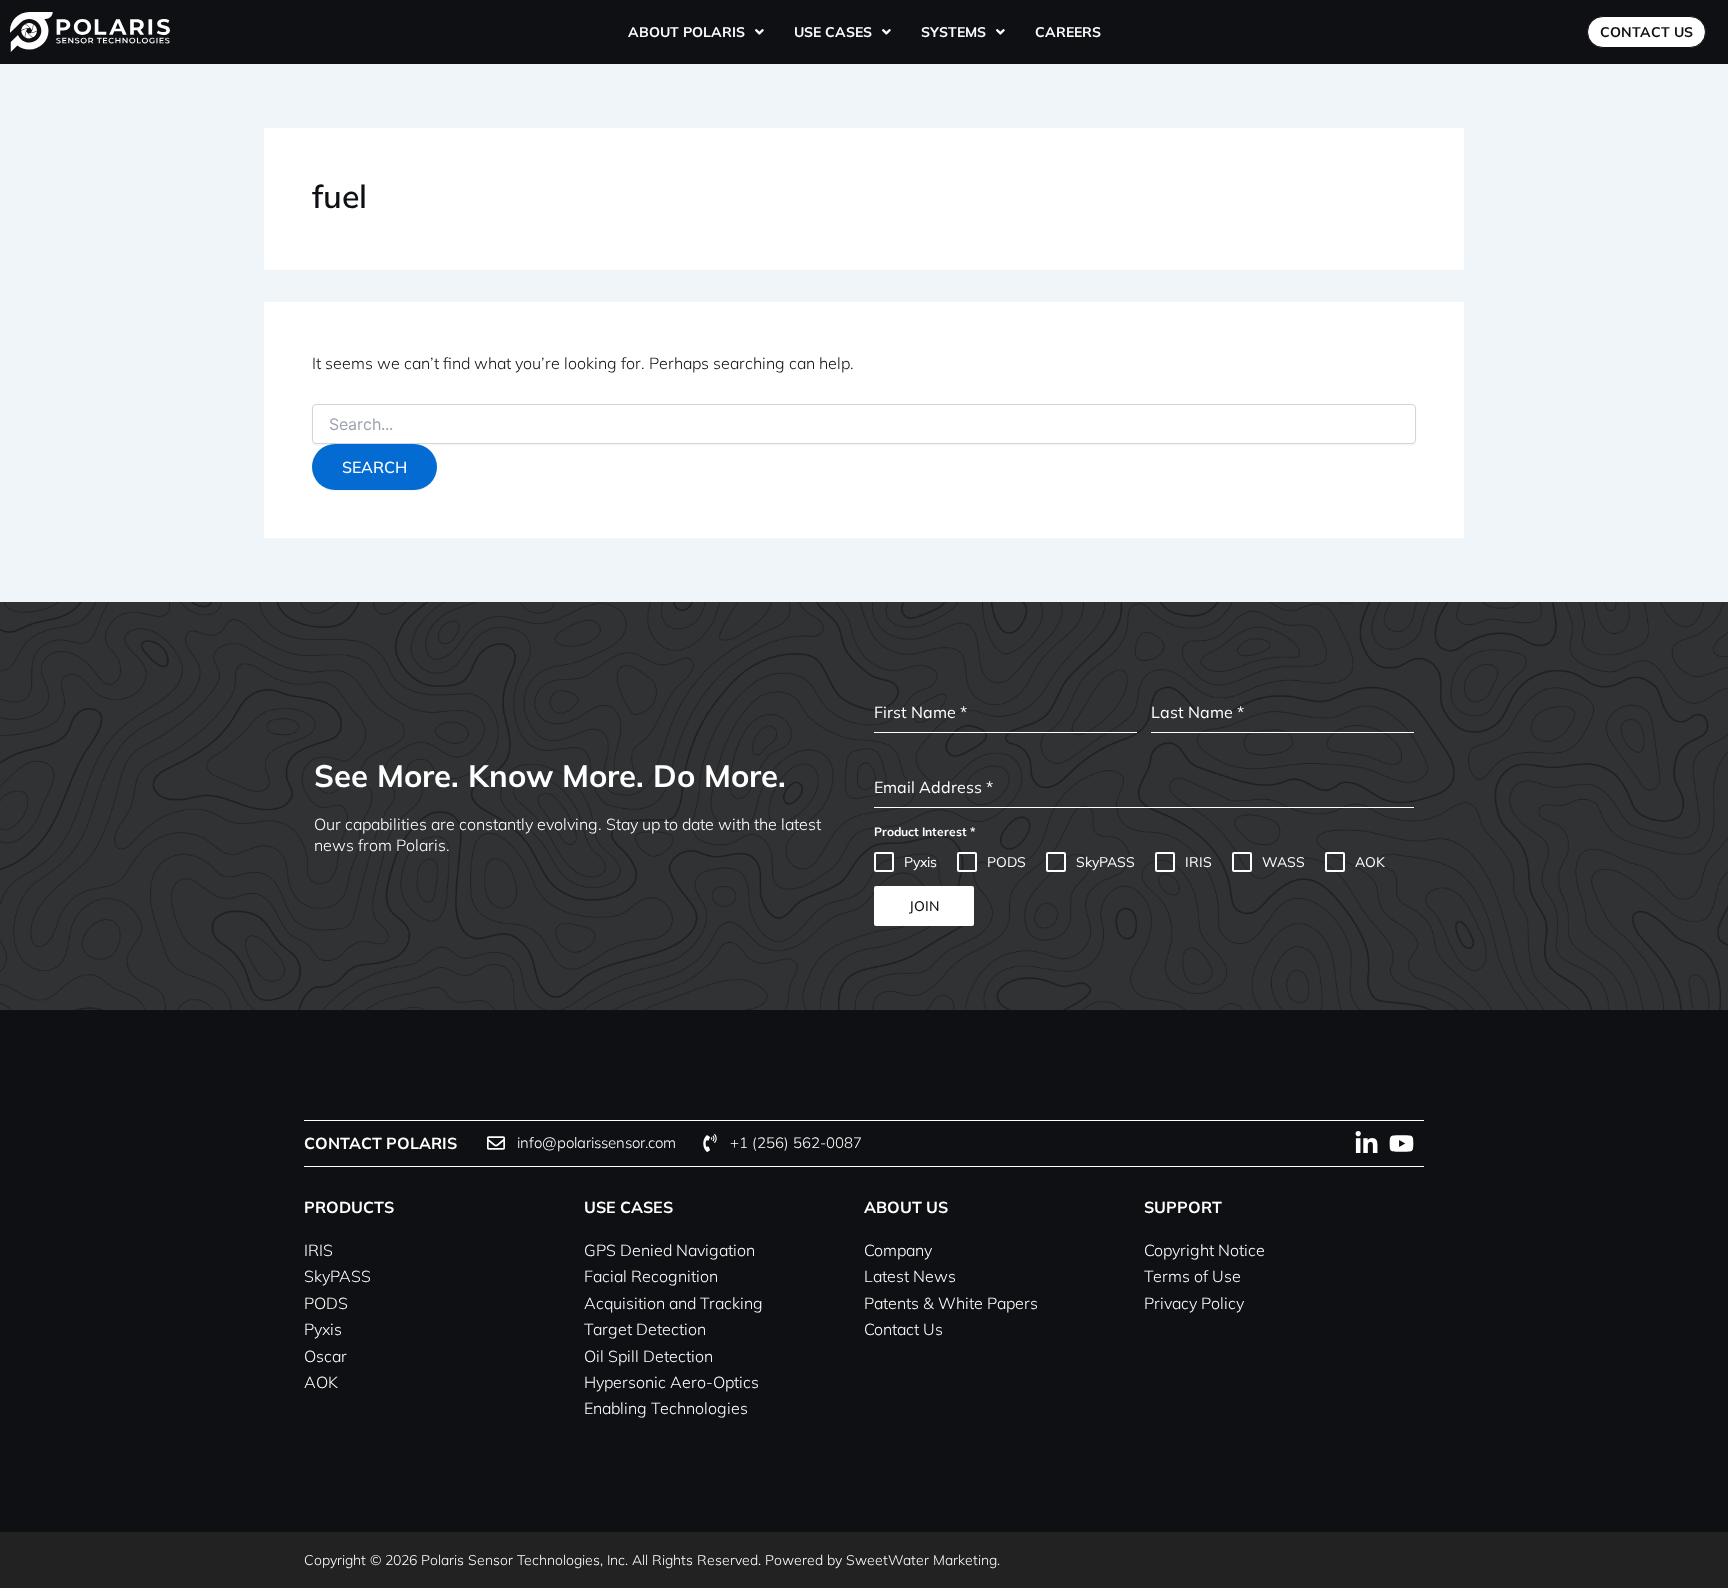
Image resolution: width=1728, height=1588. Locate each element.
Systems (953, 32)
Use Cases (833, 32)
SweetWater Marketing (921, 1560)
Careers (1068, 32)
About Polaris (686, 32)
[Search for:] (864, 425)
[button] (696, 32)
